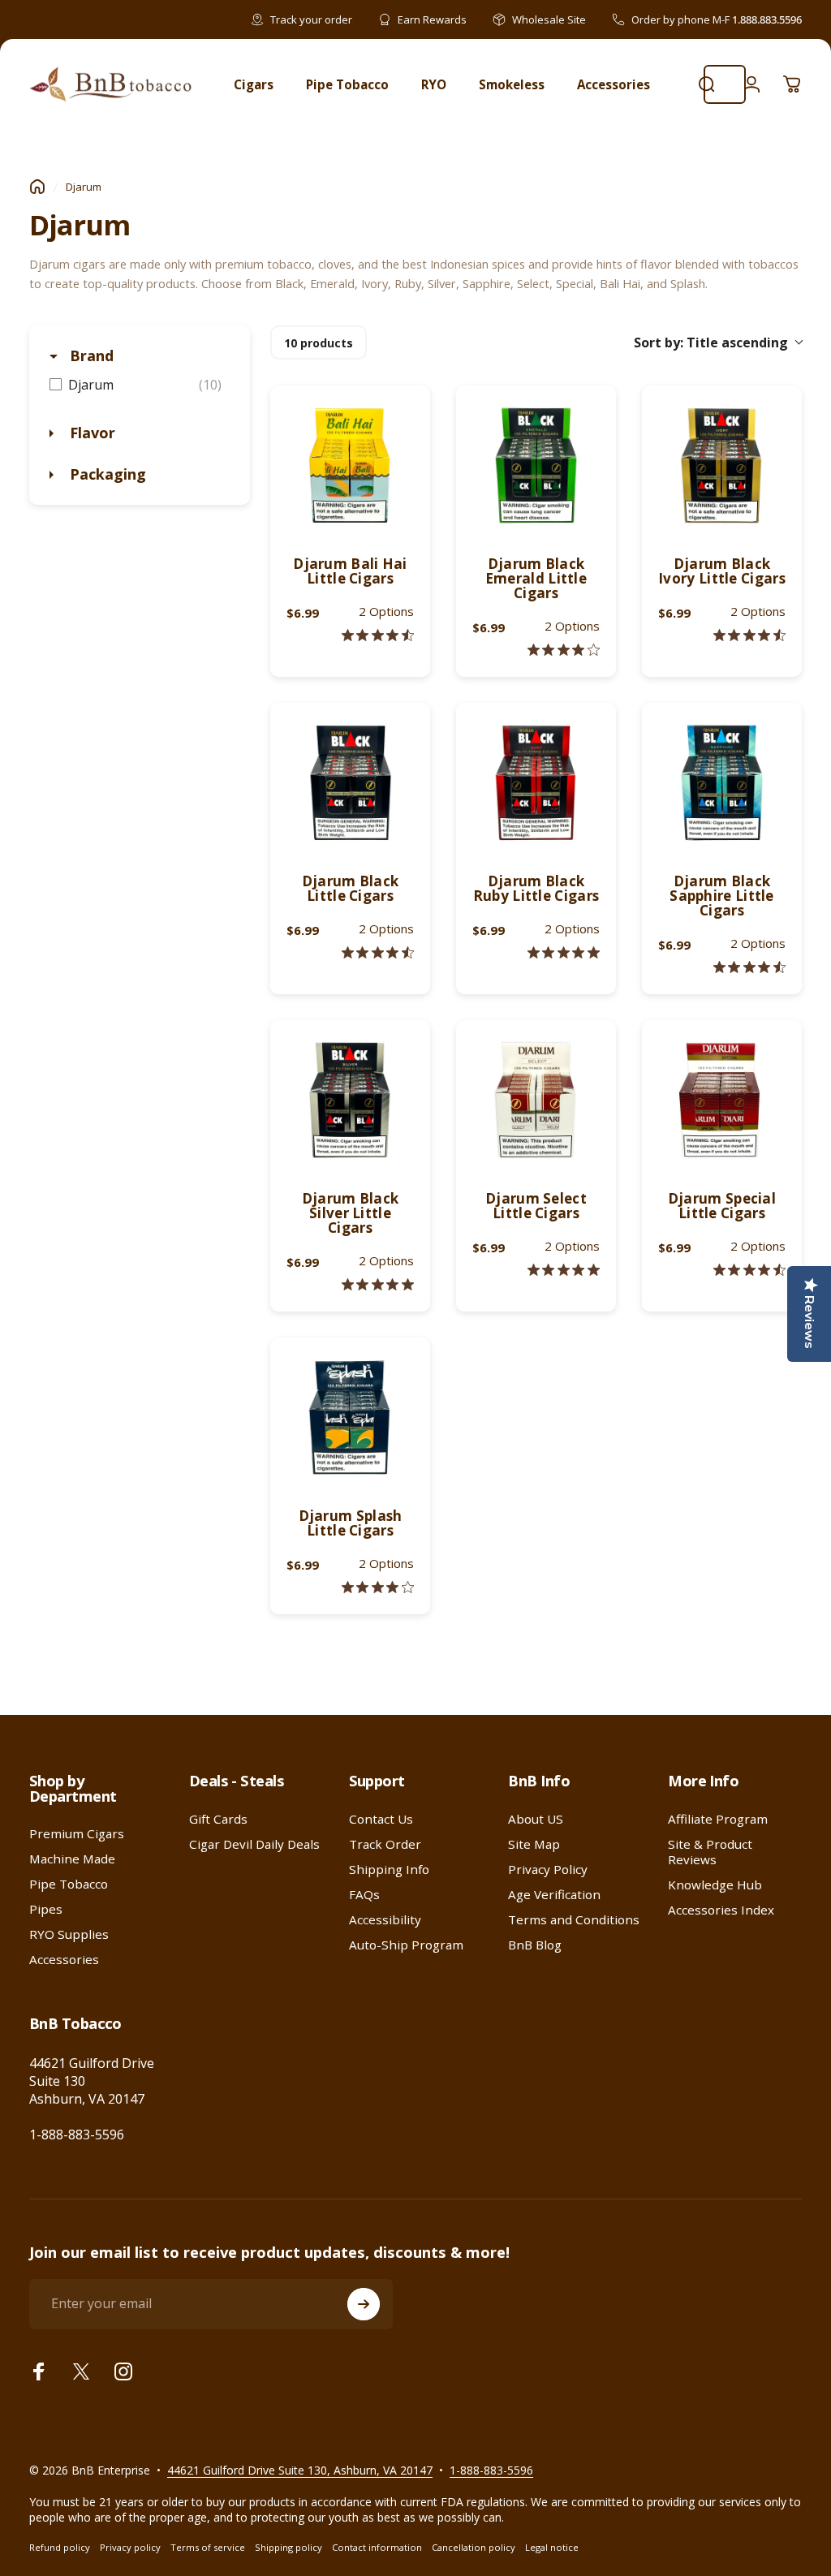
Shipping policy (288, 2547)
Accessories (64, 1960)
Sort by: (711, 342)
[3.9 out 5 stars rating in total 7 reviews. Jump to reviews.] (564, 650)
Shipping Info (389, 1870)
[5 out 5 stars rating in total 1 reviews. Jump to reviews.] (564, 1270)
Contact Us (381, 1819)
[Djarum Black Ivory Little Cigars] (722, 465)
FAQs (364, 1895)
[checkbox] (140, 385)
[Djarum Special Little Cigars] (722, 1100)
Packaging (106, 474)
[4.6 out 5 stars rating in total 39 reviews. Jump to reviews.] (378, 635)
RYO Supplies (69, 1934)
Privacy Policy (548, 1870)
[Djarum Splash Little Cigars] (350, 1417)
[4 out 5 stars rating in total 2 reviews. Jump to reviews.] (378, 1587)
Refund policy (60, 2547)
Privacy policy (130, 2547)
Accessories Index (721, 1910)
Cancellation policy (474, 2547)
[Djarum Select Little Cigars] (536, 1100)
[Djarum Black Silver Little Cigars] (350, 1100)
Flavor (90, 433)
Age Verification (554, 1895)
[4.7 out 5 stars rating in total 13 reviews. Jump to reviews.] (749, 1270)
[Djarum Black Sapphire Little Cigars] (722, 783)
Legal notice (552, 2547)
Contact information (377, 2547)
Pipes (46, 1909)
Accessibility (385, 1920)
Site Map (534, 1844)
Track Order (385, 1844)
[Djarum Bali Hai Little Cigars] (350, 465)
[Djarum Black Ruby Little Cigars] (536, 783)
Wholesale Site (549, 19)
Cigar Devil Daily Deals (254, 1844)
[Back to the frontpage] (37, 187)
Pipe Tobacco (69, 1884)
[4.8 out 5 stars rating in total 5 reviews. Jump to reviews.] (378, 1284)
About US (536, 1819)
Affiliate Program (718, 1819)
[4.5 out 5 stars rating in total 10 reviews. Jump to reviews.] (378, 952)
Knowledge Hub (715, 1885)
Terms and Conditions (574, 1920)
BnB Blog (535, 1945)
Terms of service (208, 2547)
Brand (90, 355)
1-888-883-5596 (77, 2134)
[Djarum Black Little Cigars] (350, 783)
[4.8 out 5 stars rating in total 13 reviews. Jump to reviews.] (564, 952)
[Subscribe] (364, 2304)
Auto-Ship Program (406, 1945)
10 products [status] (319, 343)
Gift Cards (218, 1819)
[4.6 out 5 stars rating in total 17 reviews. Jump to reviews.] (749, 635)
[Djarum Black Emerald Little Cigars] (536, 465)
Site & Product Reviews (710, 1852)
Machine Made (72, 1859)
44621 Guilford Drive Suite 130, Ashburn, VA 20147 (300, 2470)
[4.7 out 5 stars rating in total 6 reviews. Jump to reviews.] (749, 967)
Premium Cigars (77, 1834)
